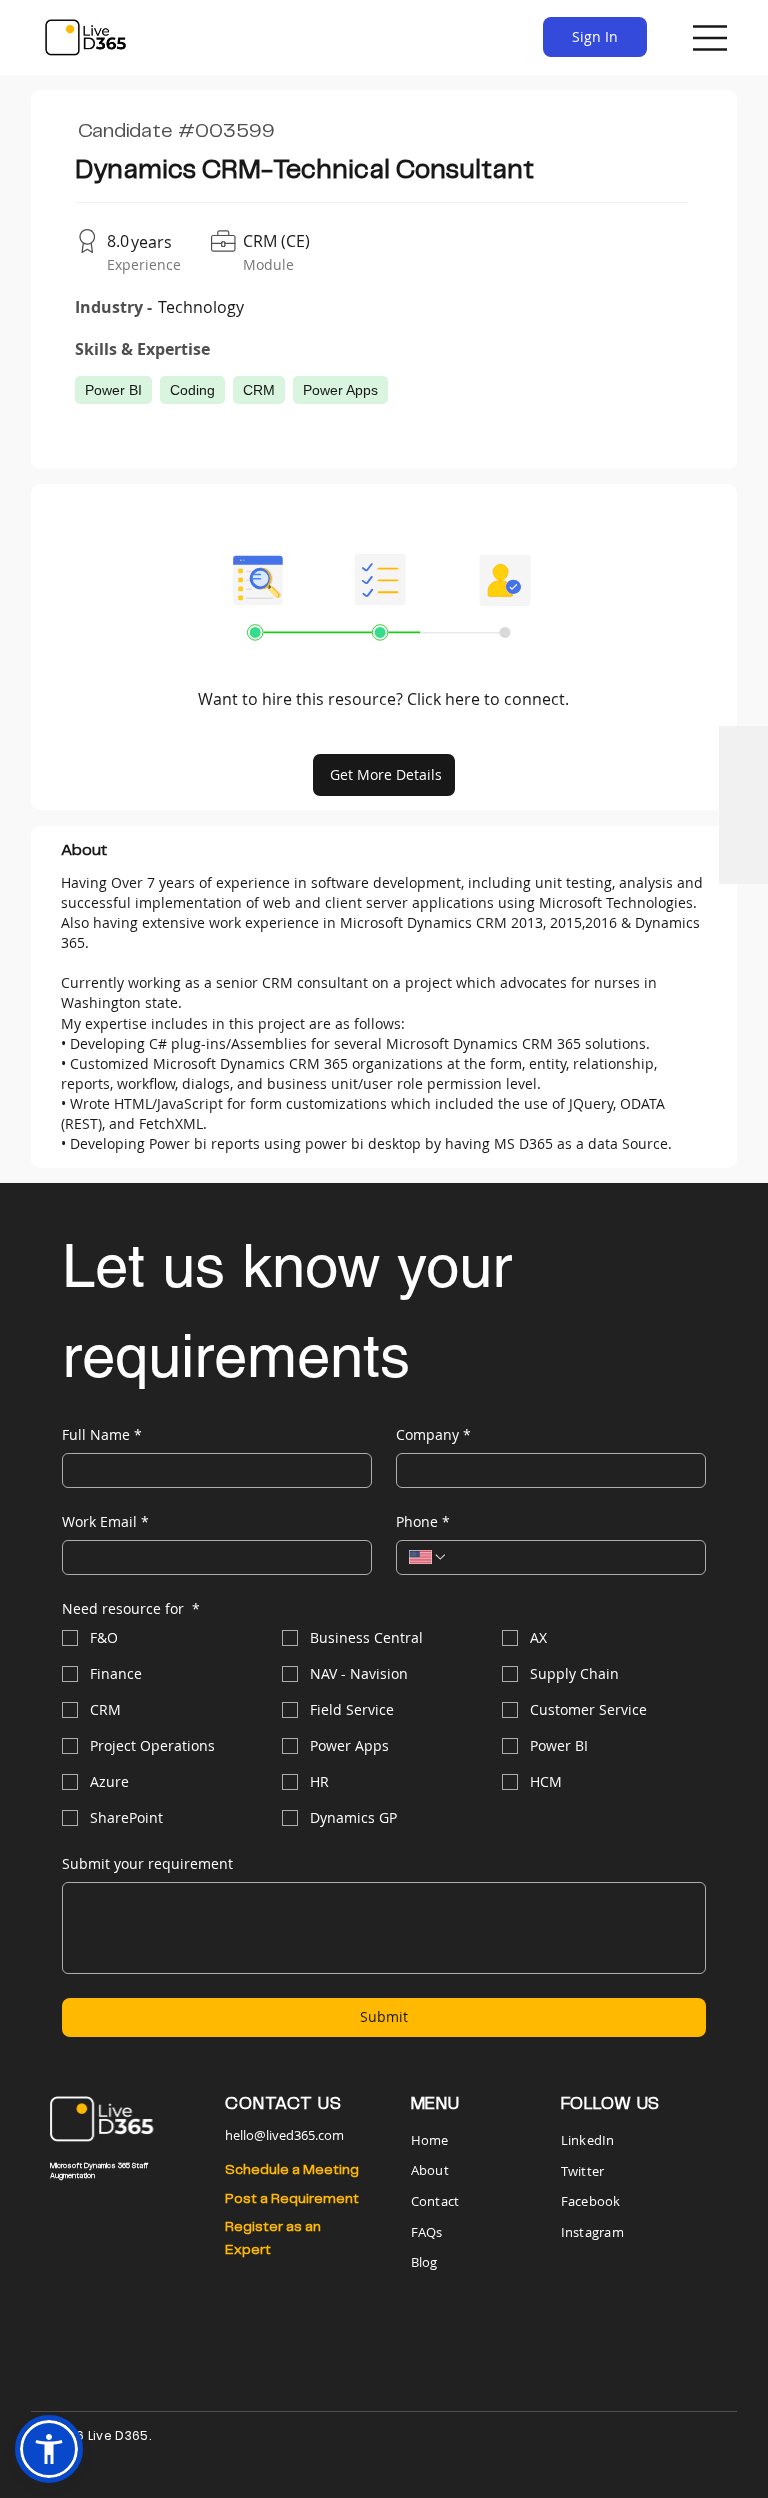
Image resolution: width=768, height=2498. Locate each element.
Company (433, 1434)
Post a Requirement (292, 2199)
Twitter (583, 2171)
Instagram (592, 2232)
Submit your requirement (147, 1863)
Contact (435, 2201)
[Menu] (711, 38)
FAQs (427, 2232)
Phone (423, 1521)
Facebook (591, 2201)
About (430, 2170)
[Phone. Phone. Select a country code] (428, 1557)
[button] (49, 2449)
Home (431, 2140)
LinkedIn (588, 2140)
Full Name (102, 1434)
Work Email (105, 1521)
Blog (424, 2262)
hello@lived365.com (284, 2135)
